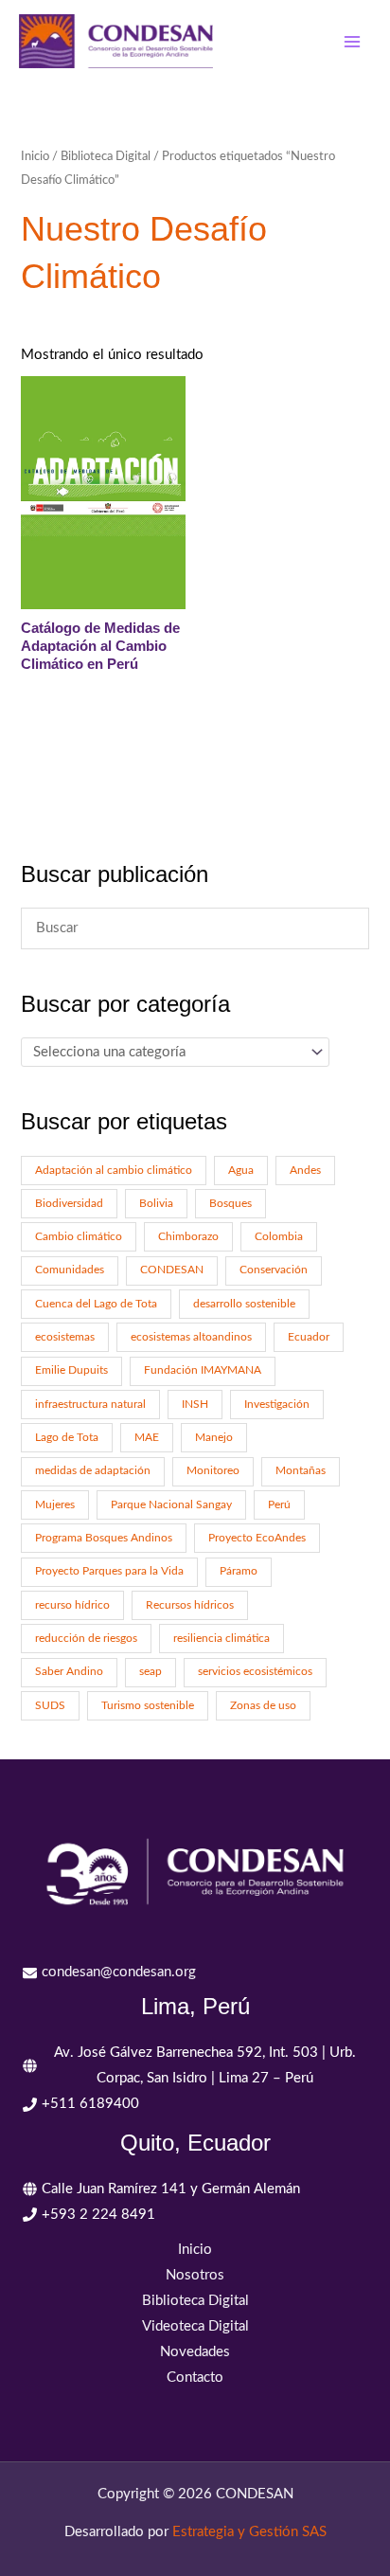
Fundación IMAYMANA (203, 1370)
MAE (147, 1438)
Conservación (274, 1270)
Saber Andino (69, 1672)
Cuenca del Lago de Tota (96, 1304)
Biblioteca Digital (106, 156)
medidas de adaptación (93, 1471)
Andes (305, 1171)
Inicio (35, 156)
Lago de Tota (67, 1438)
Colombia (279, 1237)
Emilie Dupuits (71, 1370)
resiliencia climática (222, 1639)
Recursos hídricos (190, 1605)
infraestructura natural (90, 1405)
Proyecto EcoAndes (257, 1538)
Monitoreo (213, 1471)
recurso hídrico (72, 1605)
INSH (195, 1405)
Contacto (195, 2378)
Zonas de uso (263, 1706)
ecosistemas (65, 1337)
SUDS (50, 1706)
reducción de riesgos (86, 1639)
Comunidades (70, 1270)
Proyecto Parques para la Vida (109, 1571)
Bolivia (156, 1204)
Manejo (214, 1438)
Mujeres (55, 1505)
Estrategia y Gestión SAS (249, 2532)
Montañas (301, 1471)
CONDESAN (172, 1270)
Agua (241, 1171)
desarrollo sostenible (244, 1304)
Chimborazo (188, 1237)
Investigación (277, 1405)
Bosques (230, 1204)
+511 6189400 (90, 2104)
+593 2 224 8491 (98, 2215)
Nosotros (195, 2275)
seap (151, 1672)
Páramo (239, 1571)
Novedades (195, 2352)
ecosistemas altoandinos (191, 1337)
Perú (279, 1505)
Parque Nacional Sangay (171, 1505)
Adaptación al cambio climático (114, 1171)
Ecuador (309, 1337)
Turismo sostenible (148, 1706)
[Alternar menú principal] (352, 41)
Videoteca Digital (195, 2326)
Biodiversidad (69, 1204)
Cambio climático (79, 1237)
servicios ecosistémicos (255, 1672)
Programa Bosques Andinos (104, 1538)
